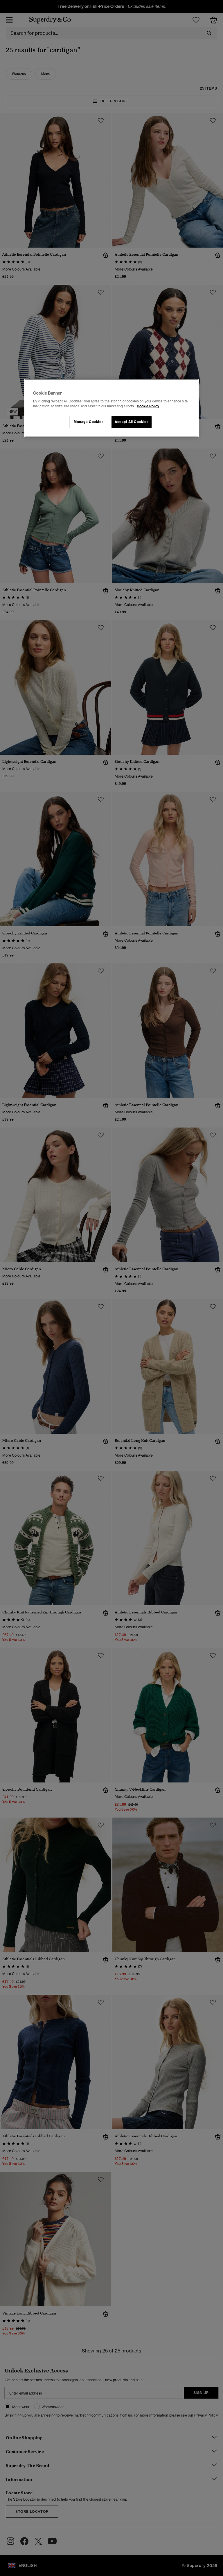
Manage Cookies (89, 422)
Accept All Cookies (132, 422)
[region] (111, 408)
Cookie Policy (148, 406)
